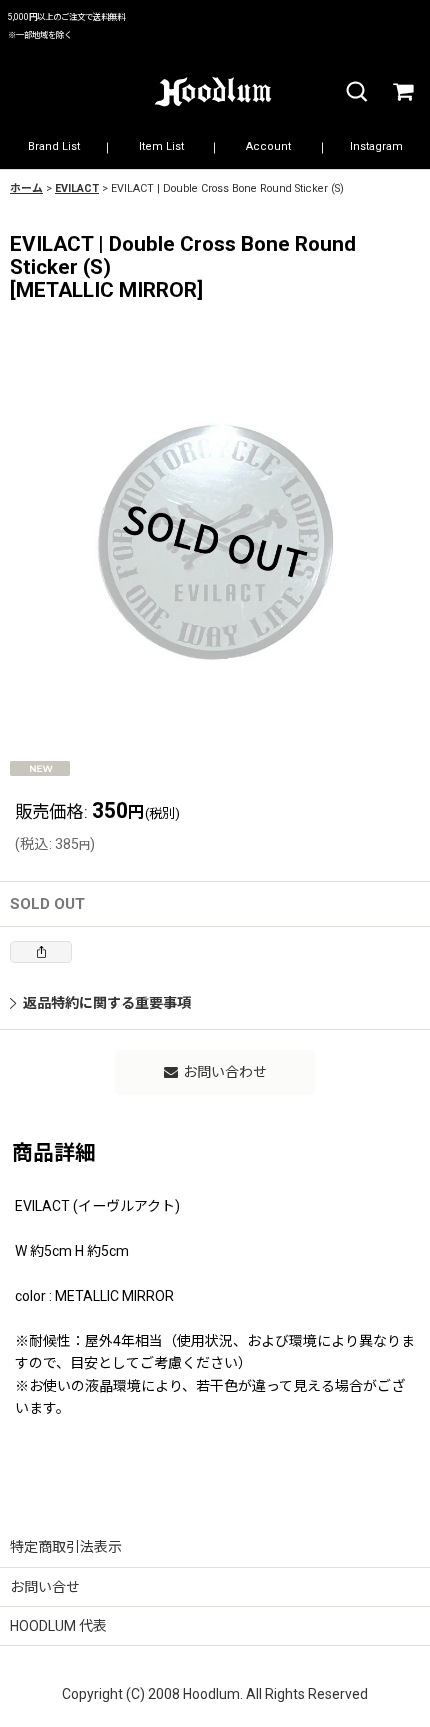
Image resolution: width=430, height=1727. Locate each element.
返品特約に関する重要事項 (107, 1003)
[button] (356, 92)
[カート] (402, 92)
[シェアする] (41, 952)
